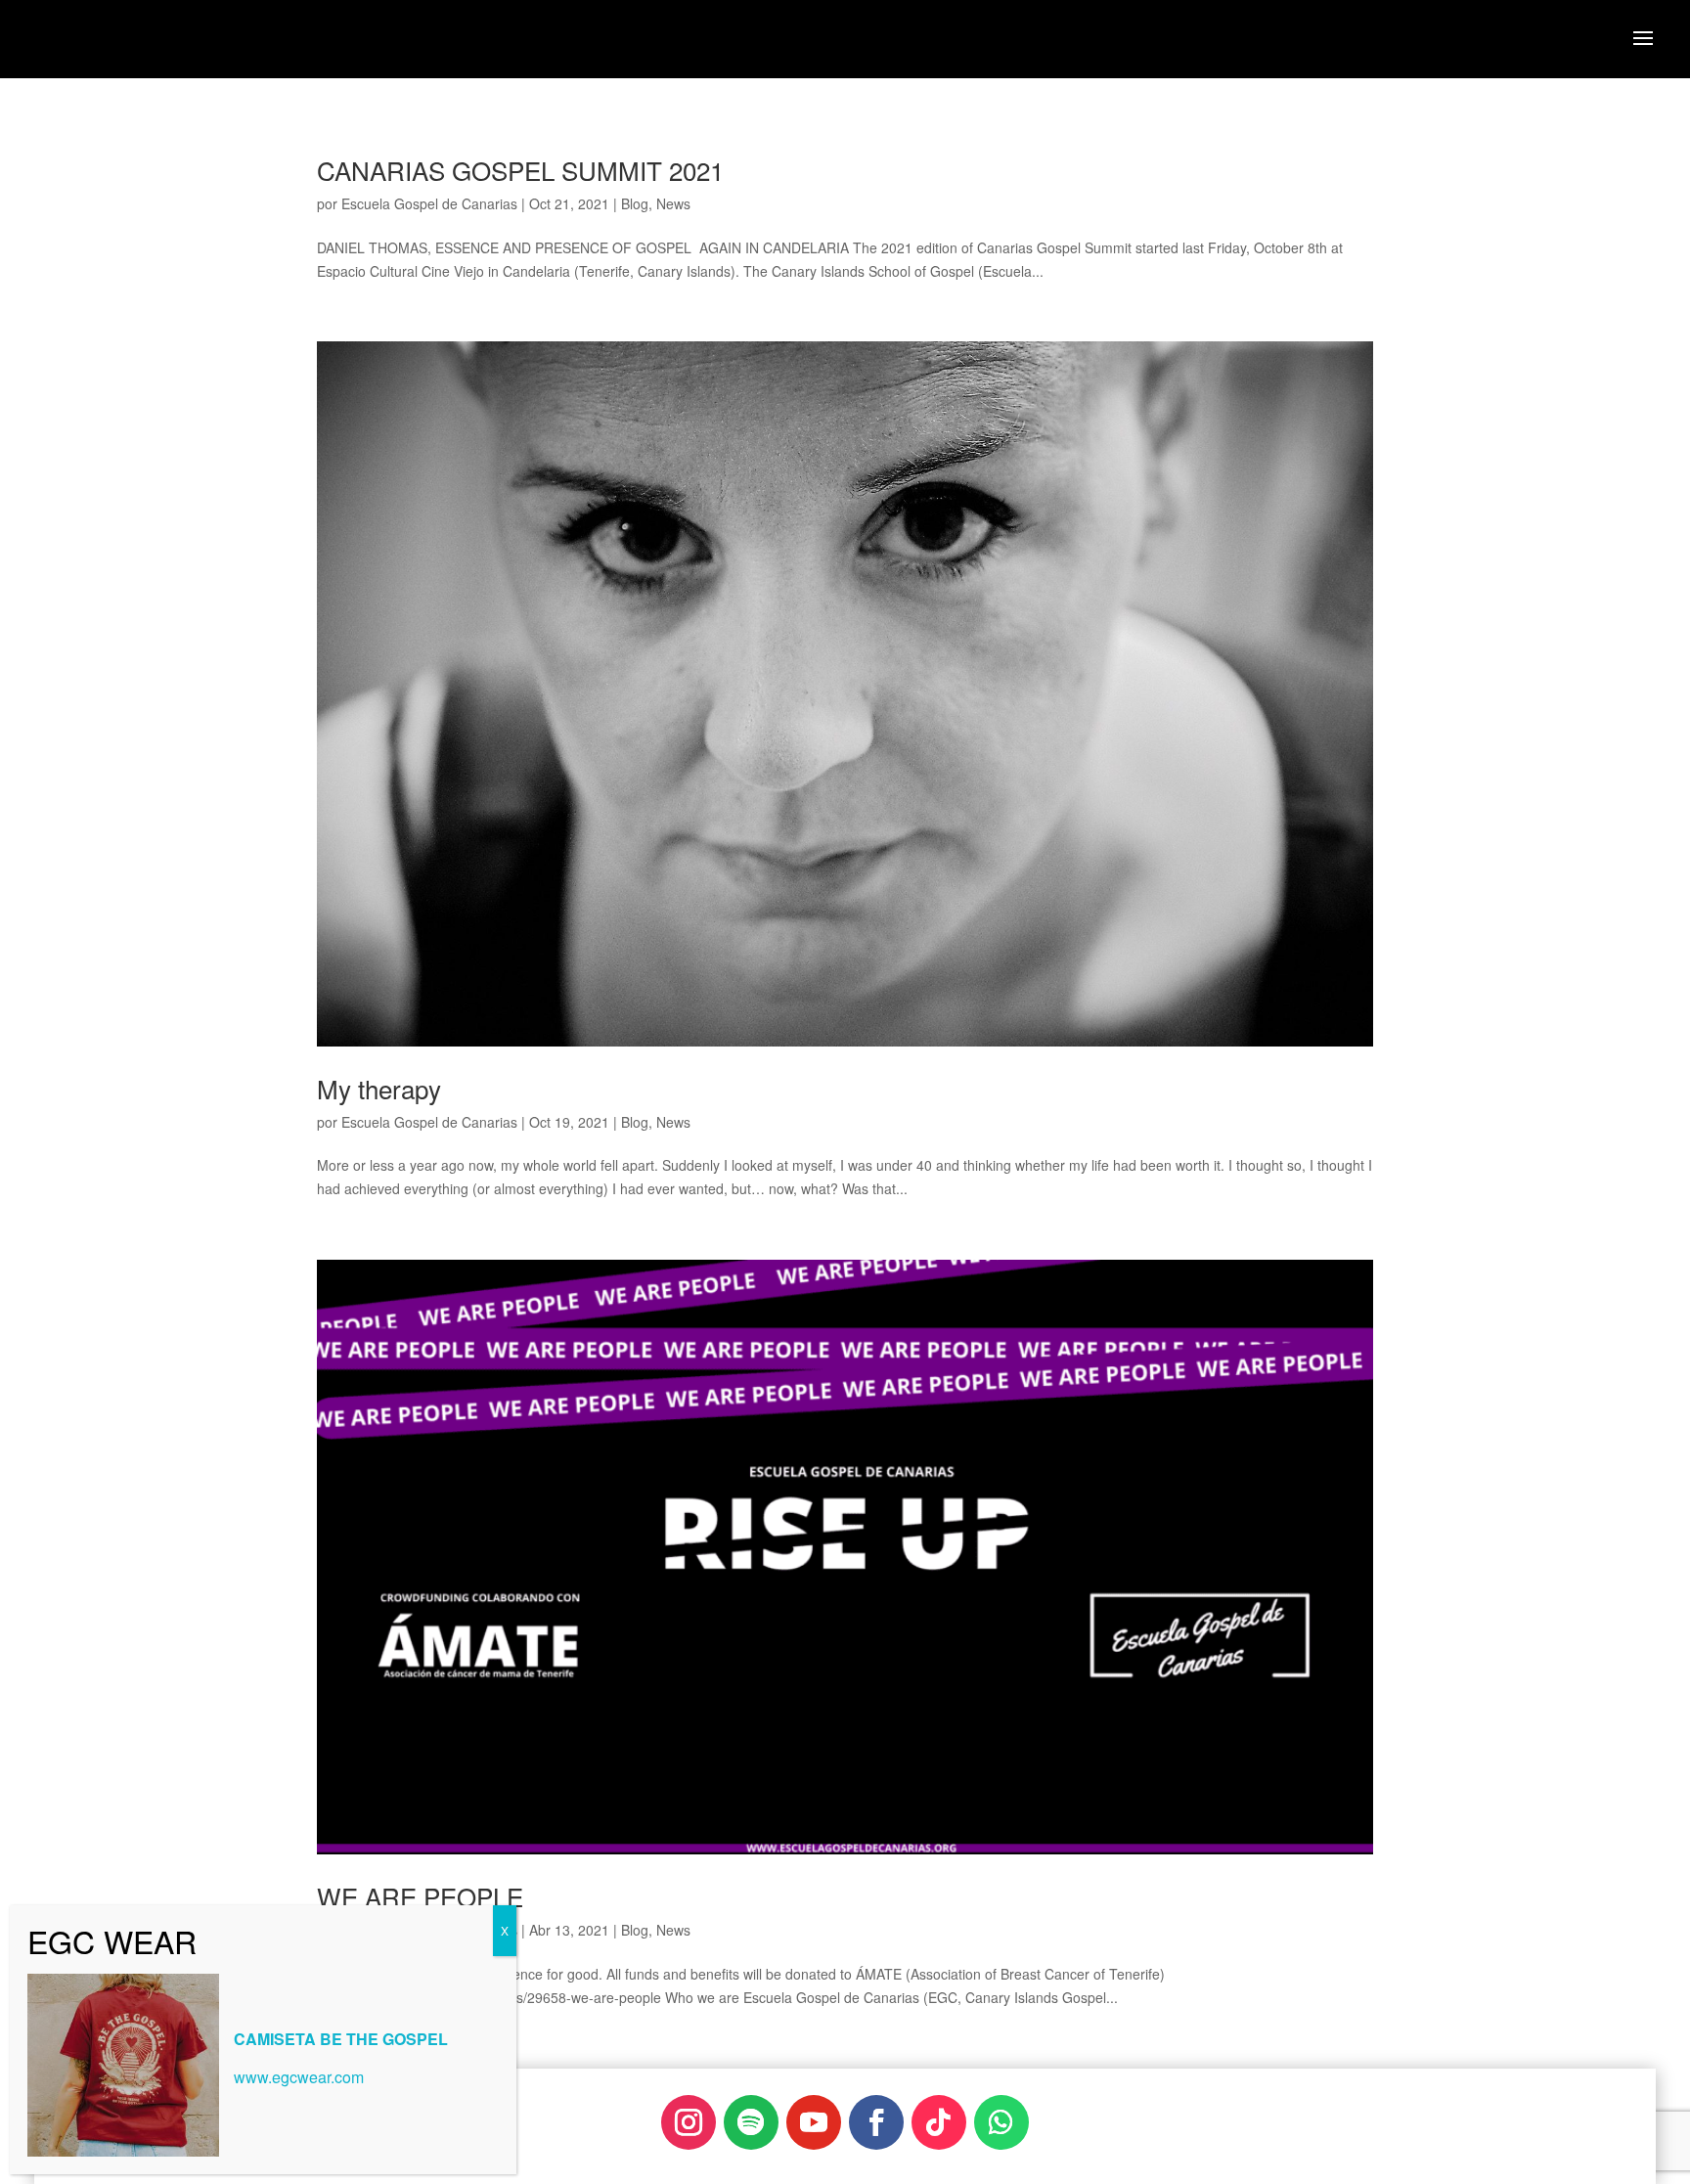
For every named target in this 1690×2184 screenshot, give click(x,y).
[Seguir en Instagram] (689, 2122)
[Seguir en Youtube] (814, 2122)
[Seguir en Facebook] (876, 2122)
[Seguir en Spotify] (751, 2122)
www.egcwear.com (299, 2077)
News (673, 203)
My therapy (379, 1088)
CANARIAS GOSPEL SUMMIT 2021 (520, 170)
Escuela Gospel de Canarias (429, 203)
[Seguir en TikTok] (939, 2122)
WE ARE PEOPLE (420, 1896)
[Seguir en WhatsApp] (1001, 2122)
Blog (635, 203)
